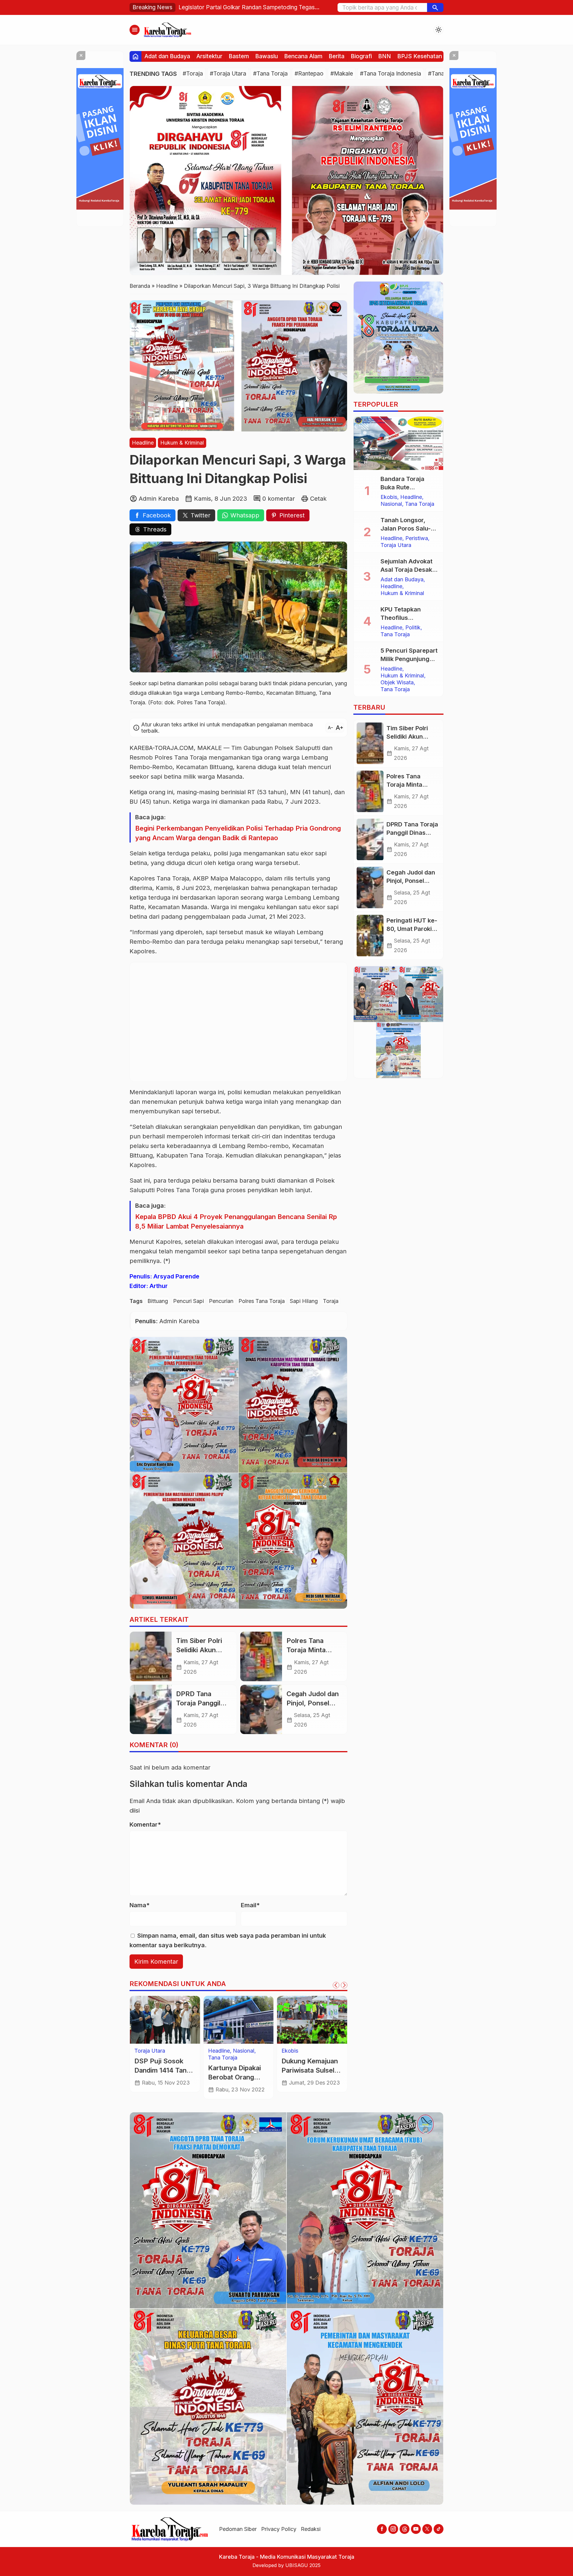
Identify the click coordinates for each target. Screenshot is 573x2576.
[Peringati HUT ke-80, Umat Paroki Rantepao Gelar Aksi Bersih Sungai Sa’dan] (370, 936)
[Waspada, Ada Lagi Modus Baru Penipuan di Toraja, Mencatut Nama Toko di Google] (165, 2020)
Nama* (140, 1905)
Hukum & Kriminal (182, 443)
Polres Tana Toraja (262, 1301)
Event (314, 2051)
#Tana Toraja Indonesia (391, 74)
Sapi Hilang (304, 1301)
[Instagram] (393, 2529)
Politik (413, 628)
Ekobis (389, 497)
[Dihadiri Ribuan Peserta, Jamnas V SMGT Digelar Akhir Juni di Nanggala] (239, 2020)
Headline (143, 443)
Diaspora (293, 2051)
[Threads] (405, 2529)
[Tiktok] (439, 2529)
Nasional (391, 504)
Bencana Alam (303, 56)
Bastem (239, 56)
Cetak (318, 499)
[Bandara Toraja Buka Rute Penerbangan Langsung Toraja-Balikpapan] (398, 443)
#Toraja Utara (228, 74)
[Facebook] (382, 2529)
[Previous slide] (336, 1985)
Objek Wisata (298, 2065)
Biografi (361, 56)
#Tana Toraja (270, 74)
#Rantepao (309, 74)
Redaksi (311, 2529)
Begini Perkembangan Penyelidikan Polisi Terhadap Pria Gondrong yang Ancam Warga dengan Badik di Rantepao (238, 833)
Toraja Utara (252, 2051)
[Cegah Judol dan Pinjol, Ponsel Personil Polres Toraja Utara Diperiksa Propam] (261, 1710)
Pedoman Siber (238, 2529)
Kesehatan (294, 2058)
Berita (336, 56)
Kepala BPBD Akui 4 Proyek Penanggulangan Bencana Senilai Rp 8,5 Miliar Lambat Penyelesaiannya (236, 1221)
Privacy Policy (279, 2529)
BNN (385, 56)
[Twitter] (427, 2529)
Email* (250, 1905)
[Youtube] (416, 2529)
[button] (435, 7)
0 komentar (279, 499)
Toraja (331, 1301)
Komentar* (145, 1825)
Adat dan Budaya (167, 56)
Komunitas (221, 2051)
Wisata (326, 2065)
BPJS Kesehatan (420, 56)
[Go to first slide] (344, 1985)
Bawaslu (267, 56)
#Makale (342, 74)
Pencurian (221, 1301)
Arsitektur (209, 56)
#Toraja (193, 74)
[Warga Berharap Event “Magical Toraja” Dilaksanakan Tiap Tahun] (312, 2020)
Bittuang (158, 1301)
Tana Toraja (420, 504)
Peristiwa (417, 538)
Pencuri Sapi (188, 1301)
